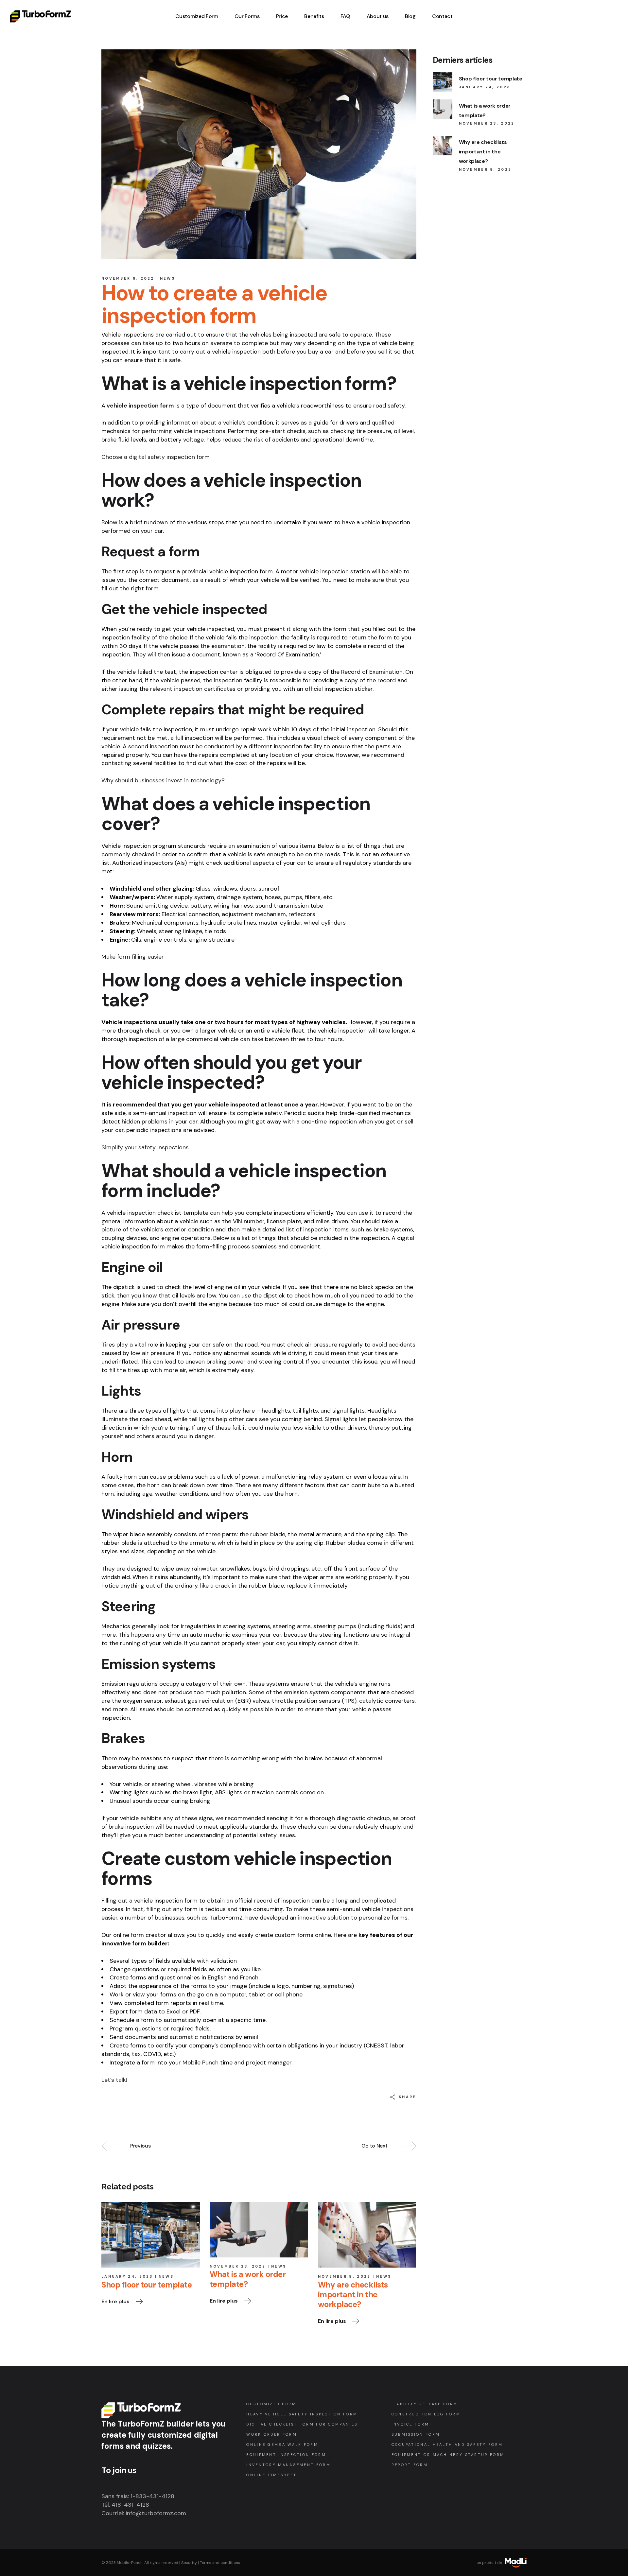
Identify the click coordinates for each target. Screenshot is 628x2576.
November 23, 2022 (238, 2266)
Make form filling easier (133, 957)
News (167, 278)
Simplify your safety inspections (145, 1147)
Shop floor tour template (491, 79)
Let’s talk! (114, 2080)
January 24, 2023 (127, 2276)
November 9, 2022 (128, 278)
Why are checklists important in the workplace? (483, 152)
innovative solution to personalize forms (353, 1918)
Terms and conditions (220, 2563)
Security (189, 2563)
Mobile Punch (201, 2063)
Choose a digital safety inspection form (156, 457)
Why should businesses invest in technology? (163, 780)
